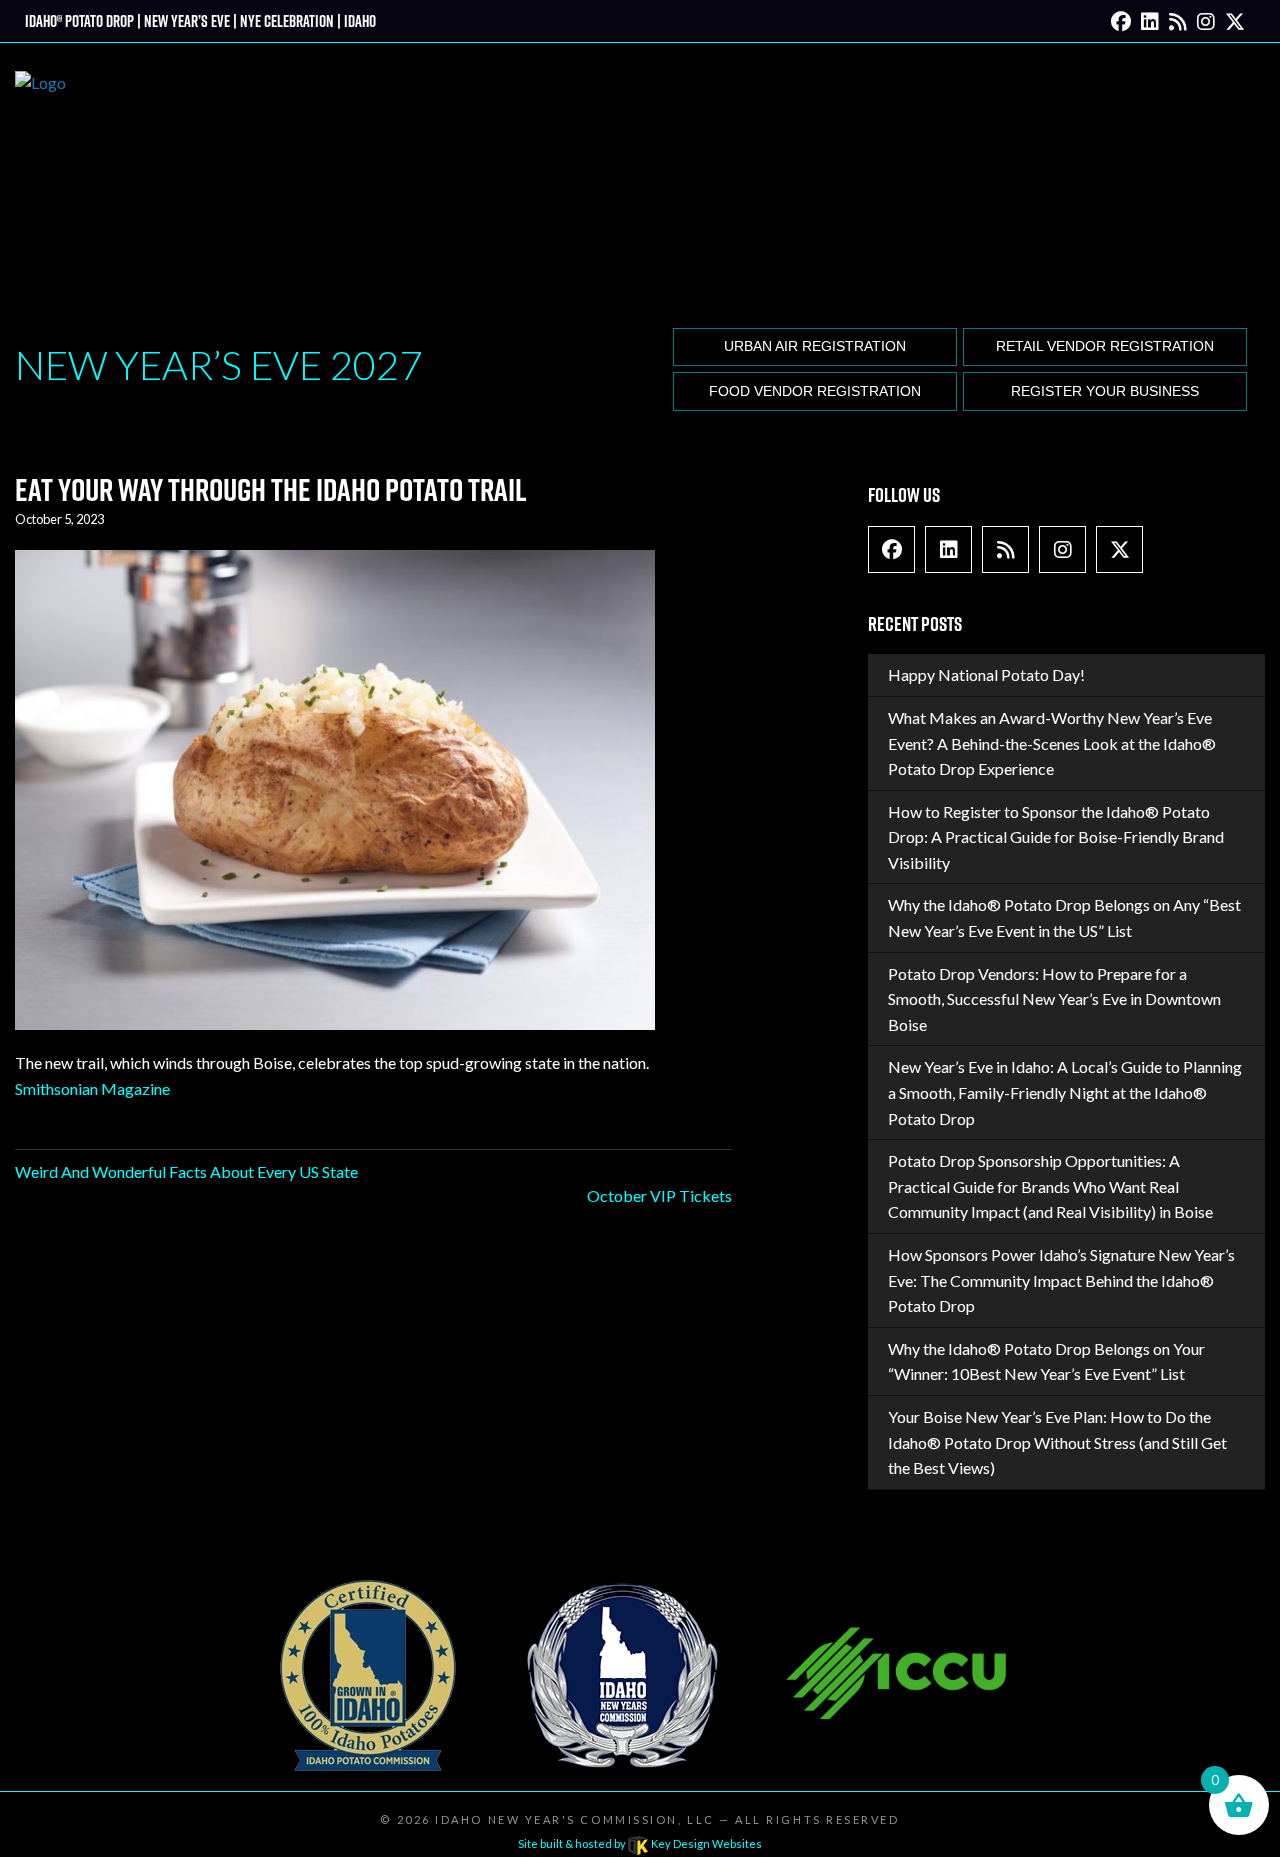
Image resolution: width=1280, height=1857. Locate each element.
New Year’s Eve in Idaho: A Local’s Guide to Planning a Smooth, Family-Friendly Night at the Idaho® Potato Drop (1065, 1092)
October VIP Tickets (659, 1195)
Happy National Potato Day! (986, 674)
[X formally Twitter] (1235, 20)
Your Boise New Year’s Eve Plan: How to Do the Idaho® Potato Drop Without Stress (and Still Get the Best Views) (1057, 1442)
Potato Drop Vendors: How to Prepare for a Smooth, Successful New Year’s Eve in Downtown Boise (1054, 999)
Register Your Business (1105, 391)
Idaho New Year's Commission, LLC (574, 1819)
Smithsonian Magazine (92, 1088)
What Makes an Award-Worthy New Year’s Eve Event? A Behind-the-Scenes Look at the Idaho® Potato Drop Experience (1052, 743)
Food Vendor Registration (815, 391)
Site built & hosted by (640, 1843)
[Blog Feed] (1178, 20)
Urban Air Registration (815, 346)
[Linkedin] (1150, 20)
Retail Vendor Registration (1105, 346)
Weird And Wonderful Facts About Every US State (186, 1171)
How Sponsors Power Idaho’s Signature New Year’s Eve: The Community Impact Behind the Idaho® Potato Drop (1061, 1280)
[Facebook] (1121, 20)
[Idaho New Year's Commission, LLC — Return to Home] (40, 181)
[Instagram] (1206, 20)
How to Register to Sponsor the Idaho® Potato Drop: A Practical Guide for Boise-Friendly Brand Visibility (1056, 837)
